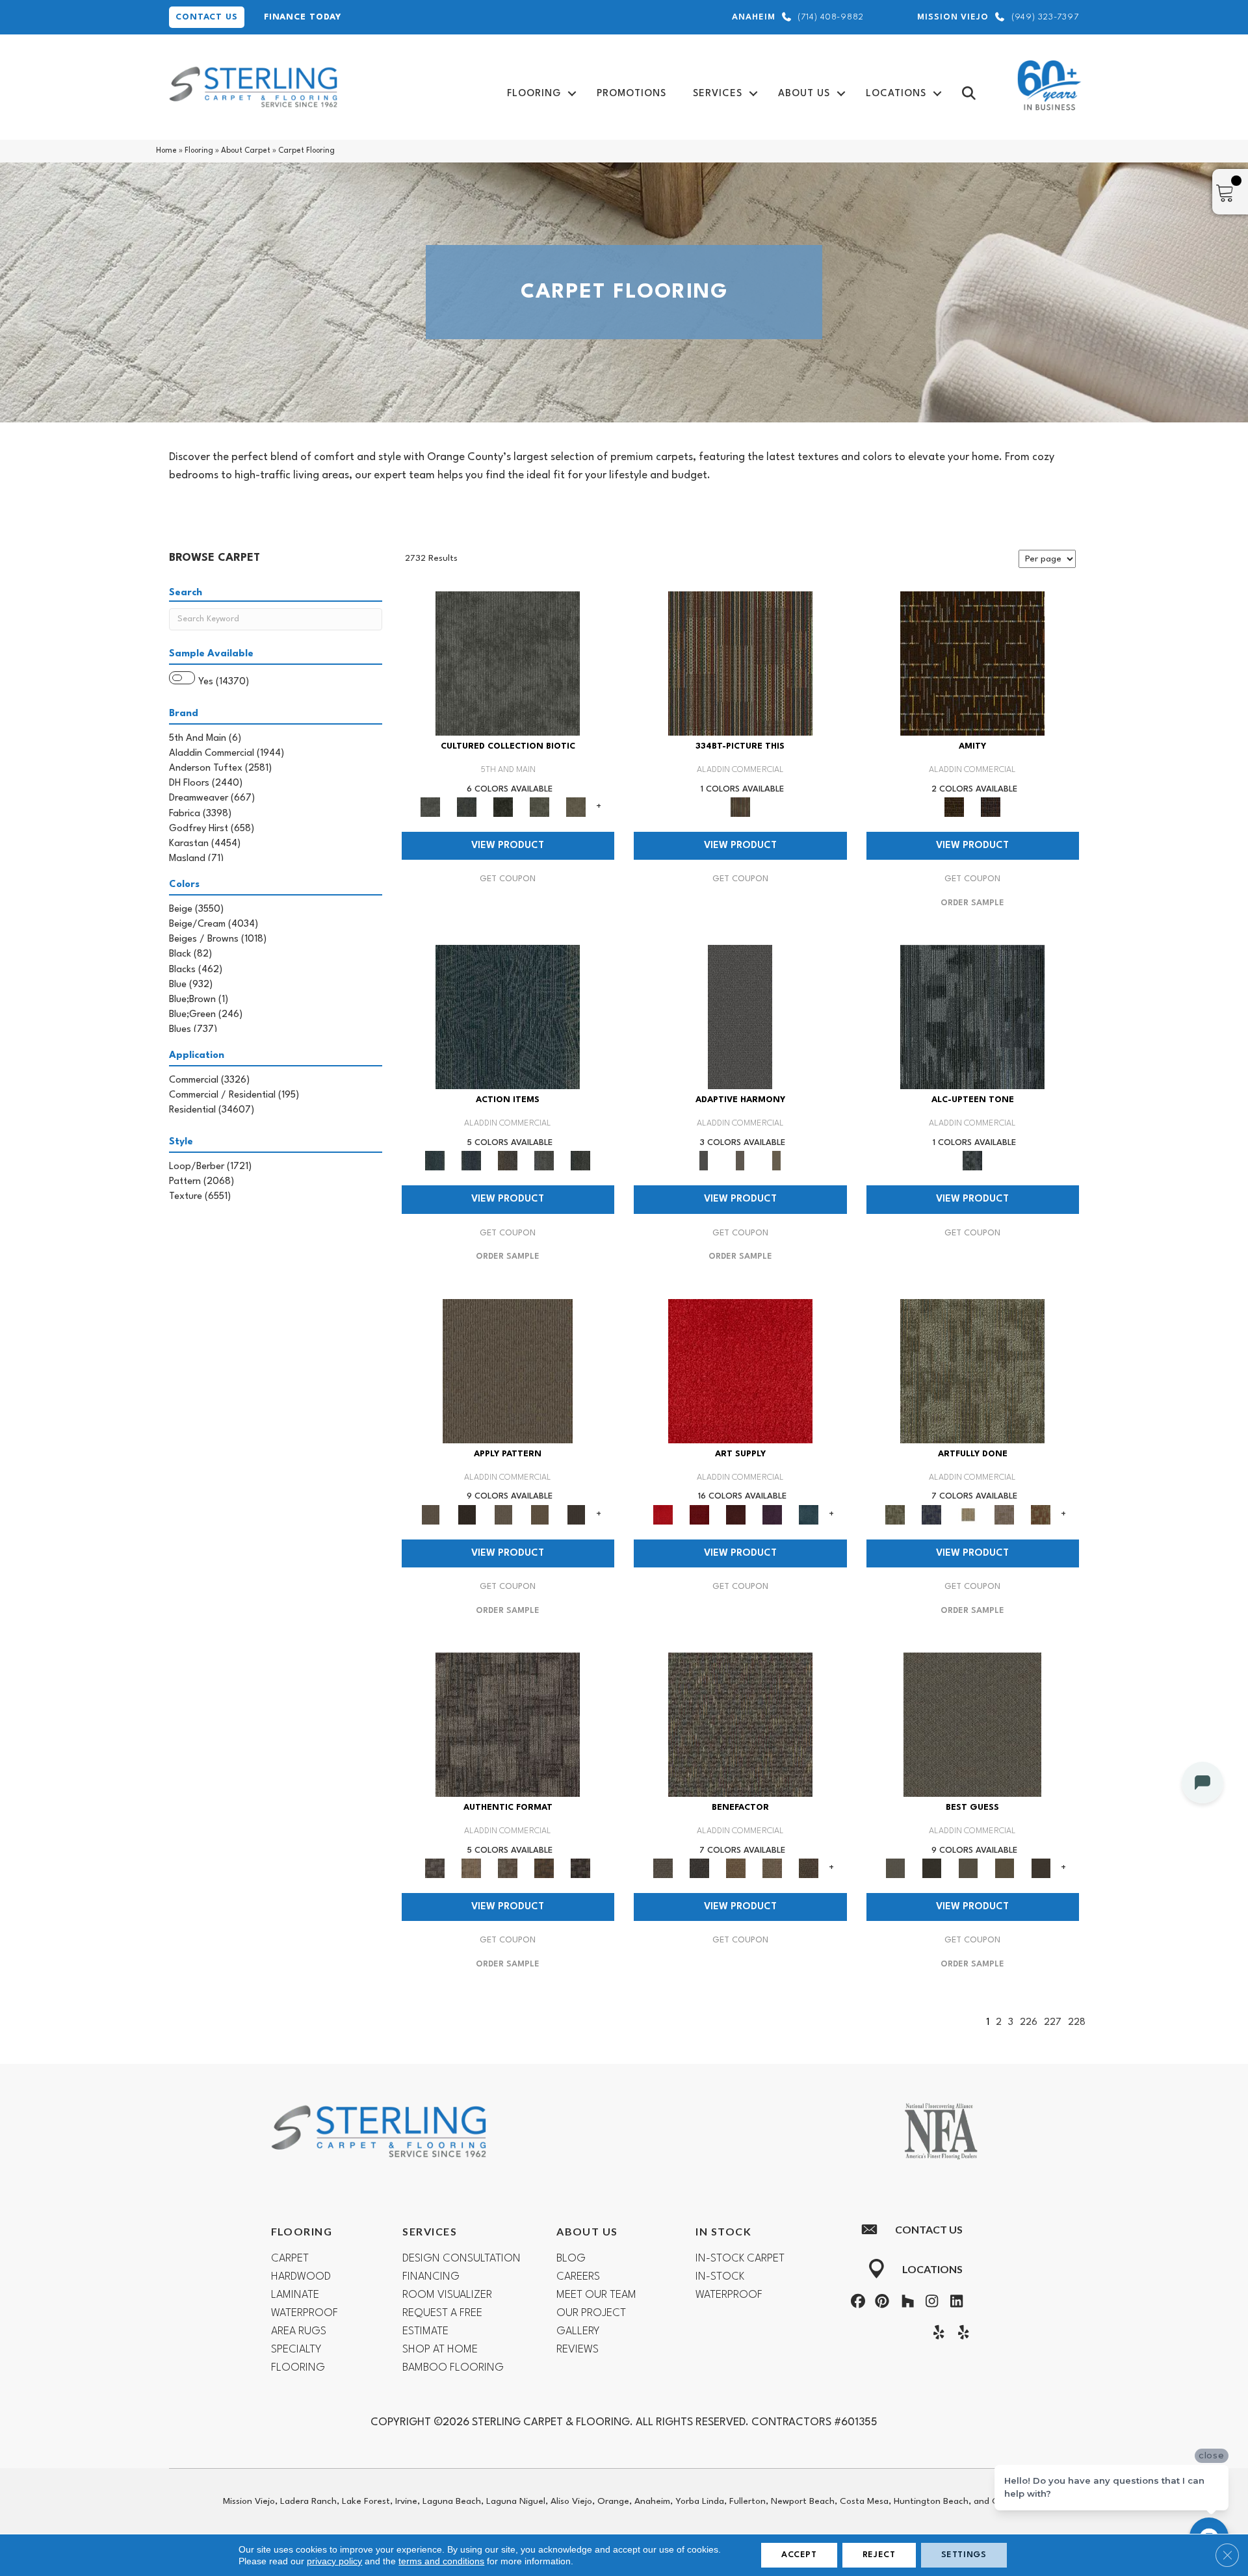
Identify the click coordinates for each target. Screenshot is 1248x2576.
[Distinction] (576, 807)
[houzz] (905, 2303)
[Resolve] (508, 1371)
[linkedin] (954, 2303)
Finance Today (303, 17)
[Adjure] (576, 1514)
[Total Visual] (736, 1868)
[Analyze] (467, 1514)
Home (166, 151)
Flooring (534, 94)
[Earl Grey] (544, 1161)
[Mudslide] (740, 663)
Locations (896, 94)
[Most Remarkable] (931, 1514)
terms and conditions (441, 2561)
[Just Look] (809, 1868)
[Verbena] (772, 1514)
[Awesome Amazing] (1004, 1514)
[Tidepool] (508, 1017)
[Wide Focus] (699, 1868)
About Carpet (246, 151)
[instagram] (929, 2303)
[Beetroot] (736, 1514)
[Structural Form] (580, 1868)
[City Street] (580, 1161)
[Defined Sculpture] (471, 1868)
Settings (964, 2555)
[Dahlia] (699, 1514)
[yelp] (936, 2334)
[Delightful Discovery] (972, 1371)
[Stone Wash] (809, 1514)
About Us (804, 94)
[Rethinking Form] (544, 1868)
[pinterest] (881, 2303)
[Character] (467, 807)
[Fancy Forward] (740, 1725)
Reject (879, 2555)
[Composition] (539, 807)
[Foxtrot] (972, 1017)
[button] (572, 94)
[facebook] (856, 2303)
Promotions (631, 94)
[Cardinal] (740, 1371)
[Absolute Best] (772, 1868)
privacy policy (334, 2561)
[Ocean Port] (471, 1161)
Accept (799, 2555)
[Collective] (503, 807)
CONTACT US (207, 17)
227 (1053, 2023)
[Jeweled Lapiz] (740, 1017)
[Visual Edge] (508, 1725)
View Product (508, 846)
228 (1077, 2023)
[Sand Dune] (777, 1161)
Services (718, 94)
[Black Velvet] (991, 807)
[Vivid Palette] (1041, 1514)
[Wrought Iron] (740, 1161)
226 (1029, 2023)
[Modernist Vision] (968, 1514)
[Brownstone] (508, 1161)
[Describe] (503, 1514)
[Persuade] (539, 1514)
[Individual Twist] (508, 1868)
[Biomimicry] (508, 663)
